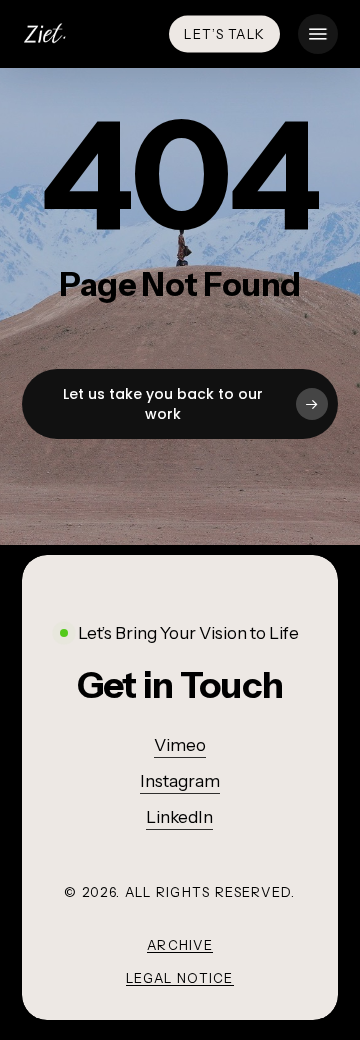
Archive (180, 945)
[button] (318, 34)
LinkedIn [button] (179, 817)
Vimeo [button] (180, 745)
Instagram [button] (180, 781)
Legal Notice (180, 978)
